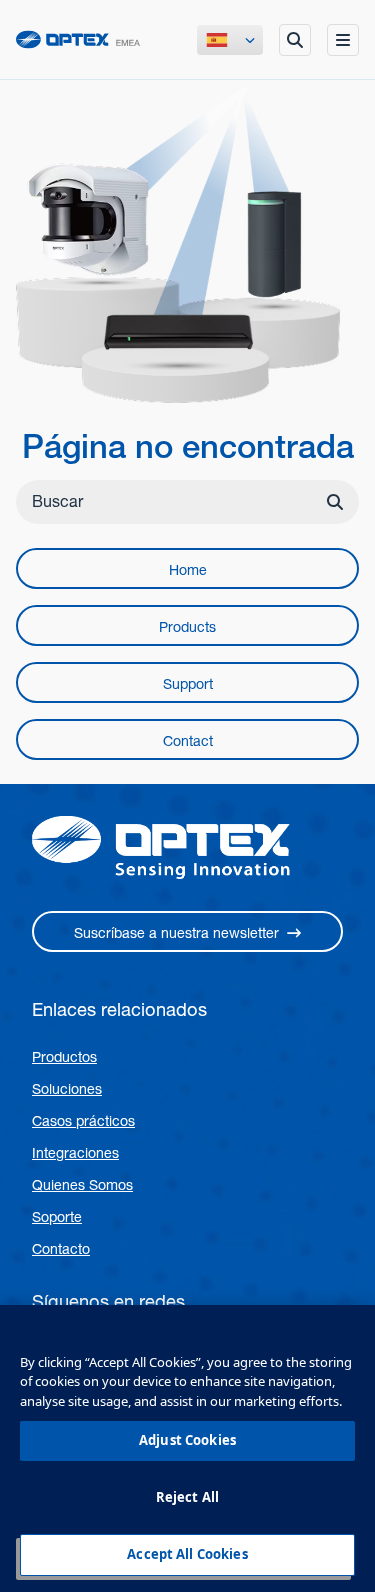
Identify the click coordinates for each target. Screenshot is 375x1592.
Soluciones (67, 1089)
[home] (78, 39)
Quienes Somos (82, 1185)
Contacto (61, 1249)
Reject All (187, 1497)
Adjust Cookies (187, 1440)
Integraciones (75, 1153)
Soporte (57, 1217)
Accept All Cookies (187, 1554)
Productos (64, 1057)
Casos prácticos (83, 1121)
